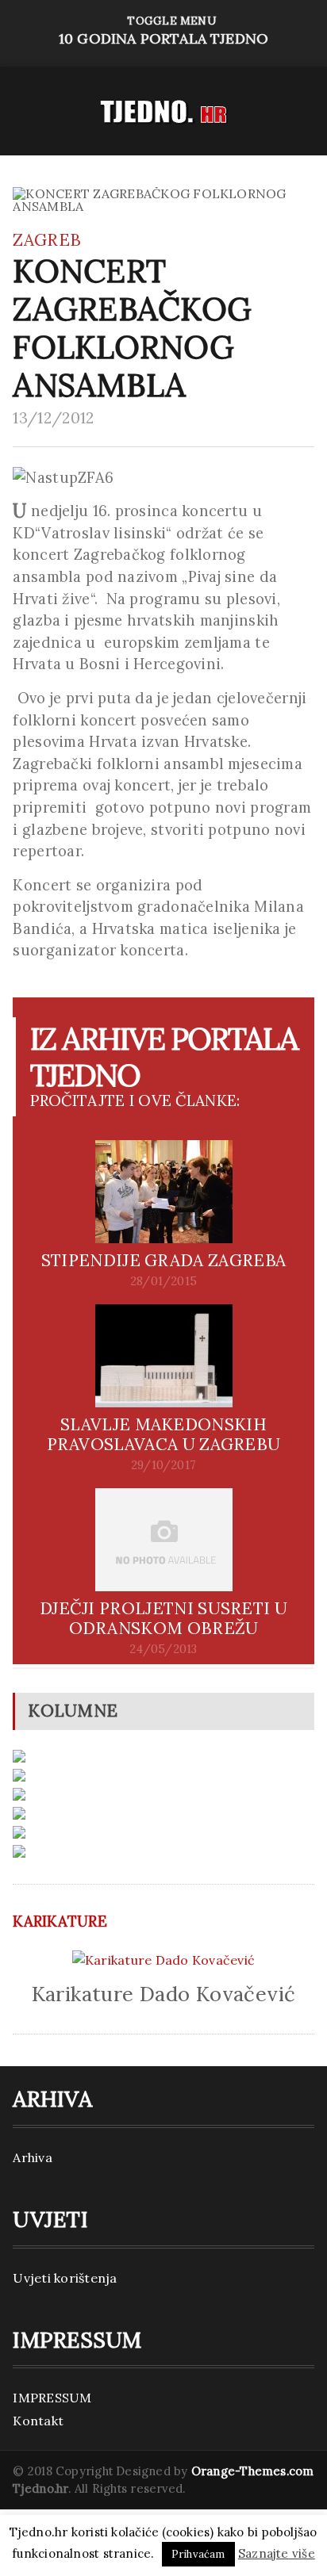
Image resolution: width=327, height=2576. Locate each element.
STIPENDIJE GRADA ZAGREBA (164, 1260)
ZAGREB (47, 240)
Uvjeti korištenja (65, 2278)
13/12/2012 (53, 418)
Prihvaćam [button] (198, 2554)
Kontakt (38, 2421)
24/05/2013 (163, 1649)
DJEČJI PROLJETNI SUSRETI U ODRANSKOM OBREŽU (163, 1618)
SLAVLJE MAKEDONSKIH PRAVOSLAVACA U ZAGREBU (164, 1434)
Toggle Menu (163, 31)
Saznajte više (277, 2553)
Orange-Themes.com (253, 2471)
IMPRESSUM (52, 2398)
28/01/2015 (163, 1281)
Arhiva (32, 2157)
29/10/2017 (163, 1465)
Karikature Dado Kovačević (164, 1994)
